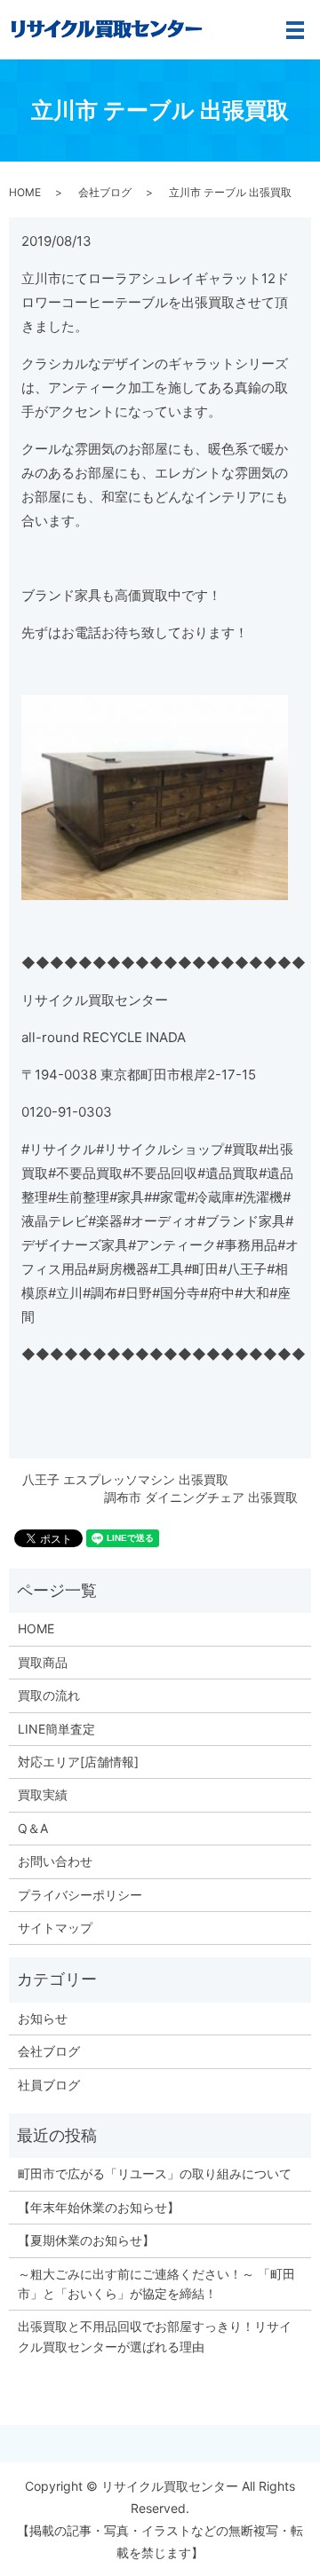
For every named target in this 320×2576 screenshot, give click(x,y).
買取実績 (43, 1794)
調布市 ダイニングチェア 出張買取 (201, 1497)
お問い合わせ (55, 1861)
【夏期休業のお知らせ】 (86, 2240)
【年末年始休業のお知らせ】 (99, 2207)
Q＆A (33, 1828)
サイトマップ (55, 1928)
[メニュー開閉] (295, 30)
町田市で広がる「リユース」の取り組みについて (155, 2173)
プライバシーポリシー (80, 1895)
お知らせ (43, 2018)
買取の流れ (49, 1695)
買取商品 (43, 1662)
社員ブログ (49, 2085)
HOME (25, 192)
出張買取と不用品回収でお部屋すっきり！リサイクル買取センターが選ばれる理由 (155, 2336)
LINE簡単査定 (56, 1729)
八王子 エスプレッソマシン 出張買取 (125, 1479)
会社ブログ (105, 192)
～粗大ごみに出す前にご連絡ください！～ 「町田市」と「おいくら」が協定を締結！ (156, 2284)
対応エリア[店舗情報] (78, 1762)
